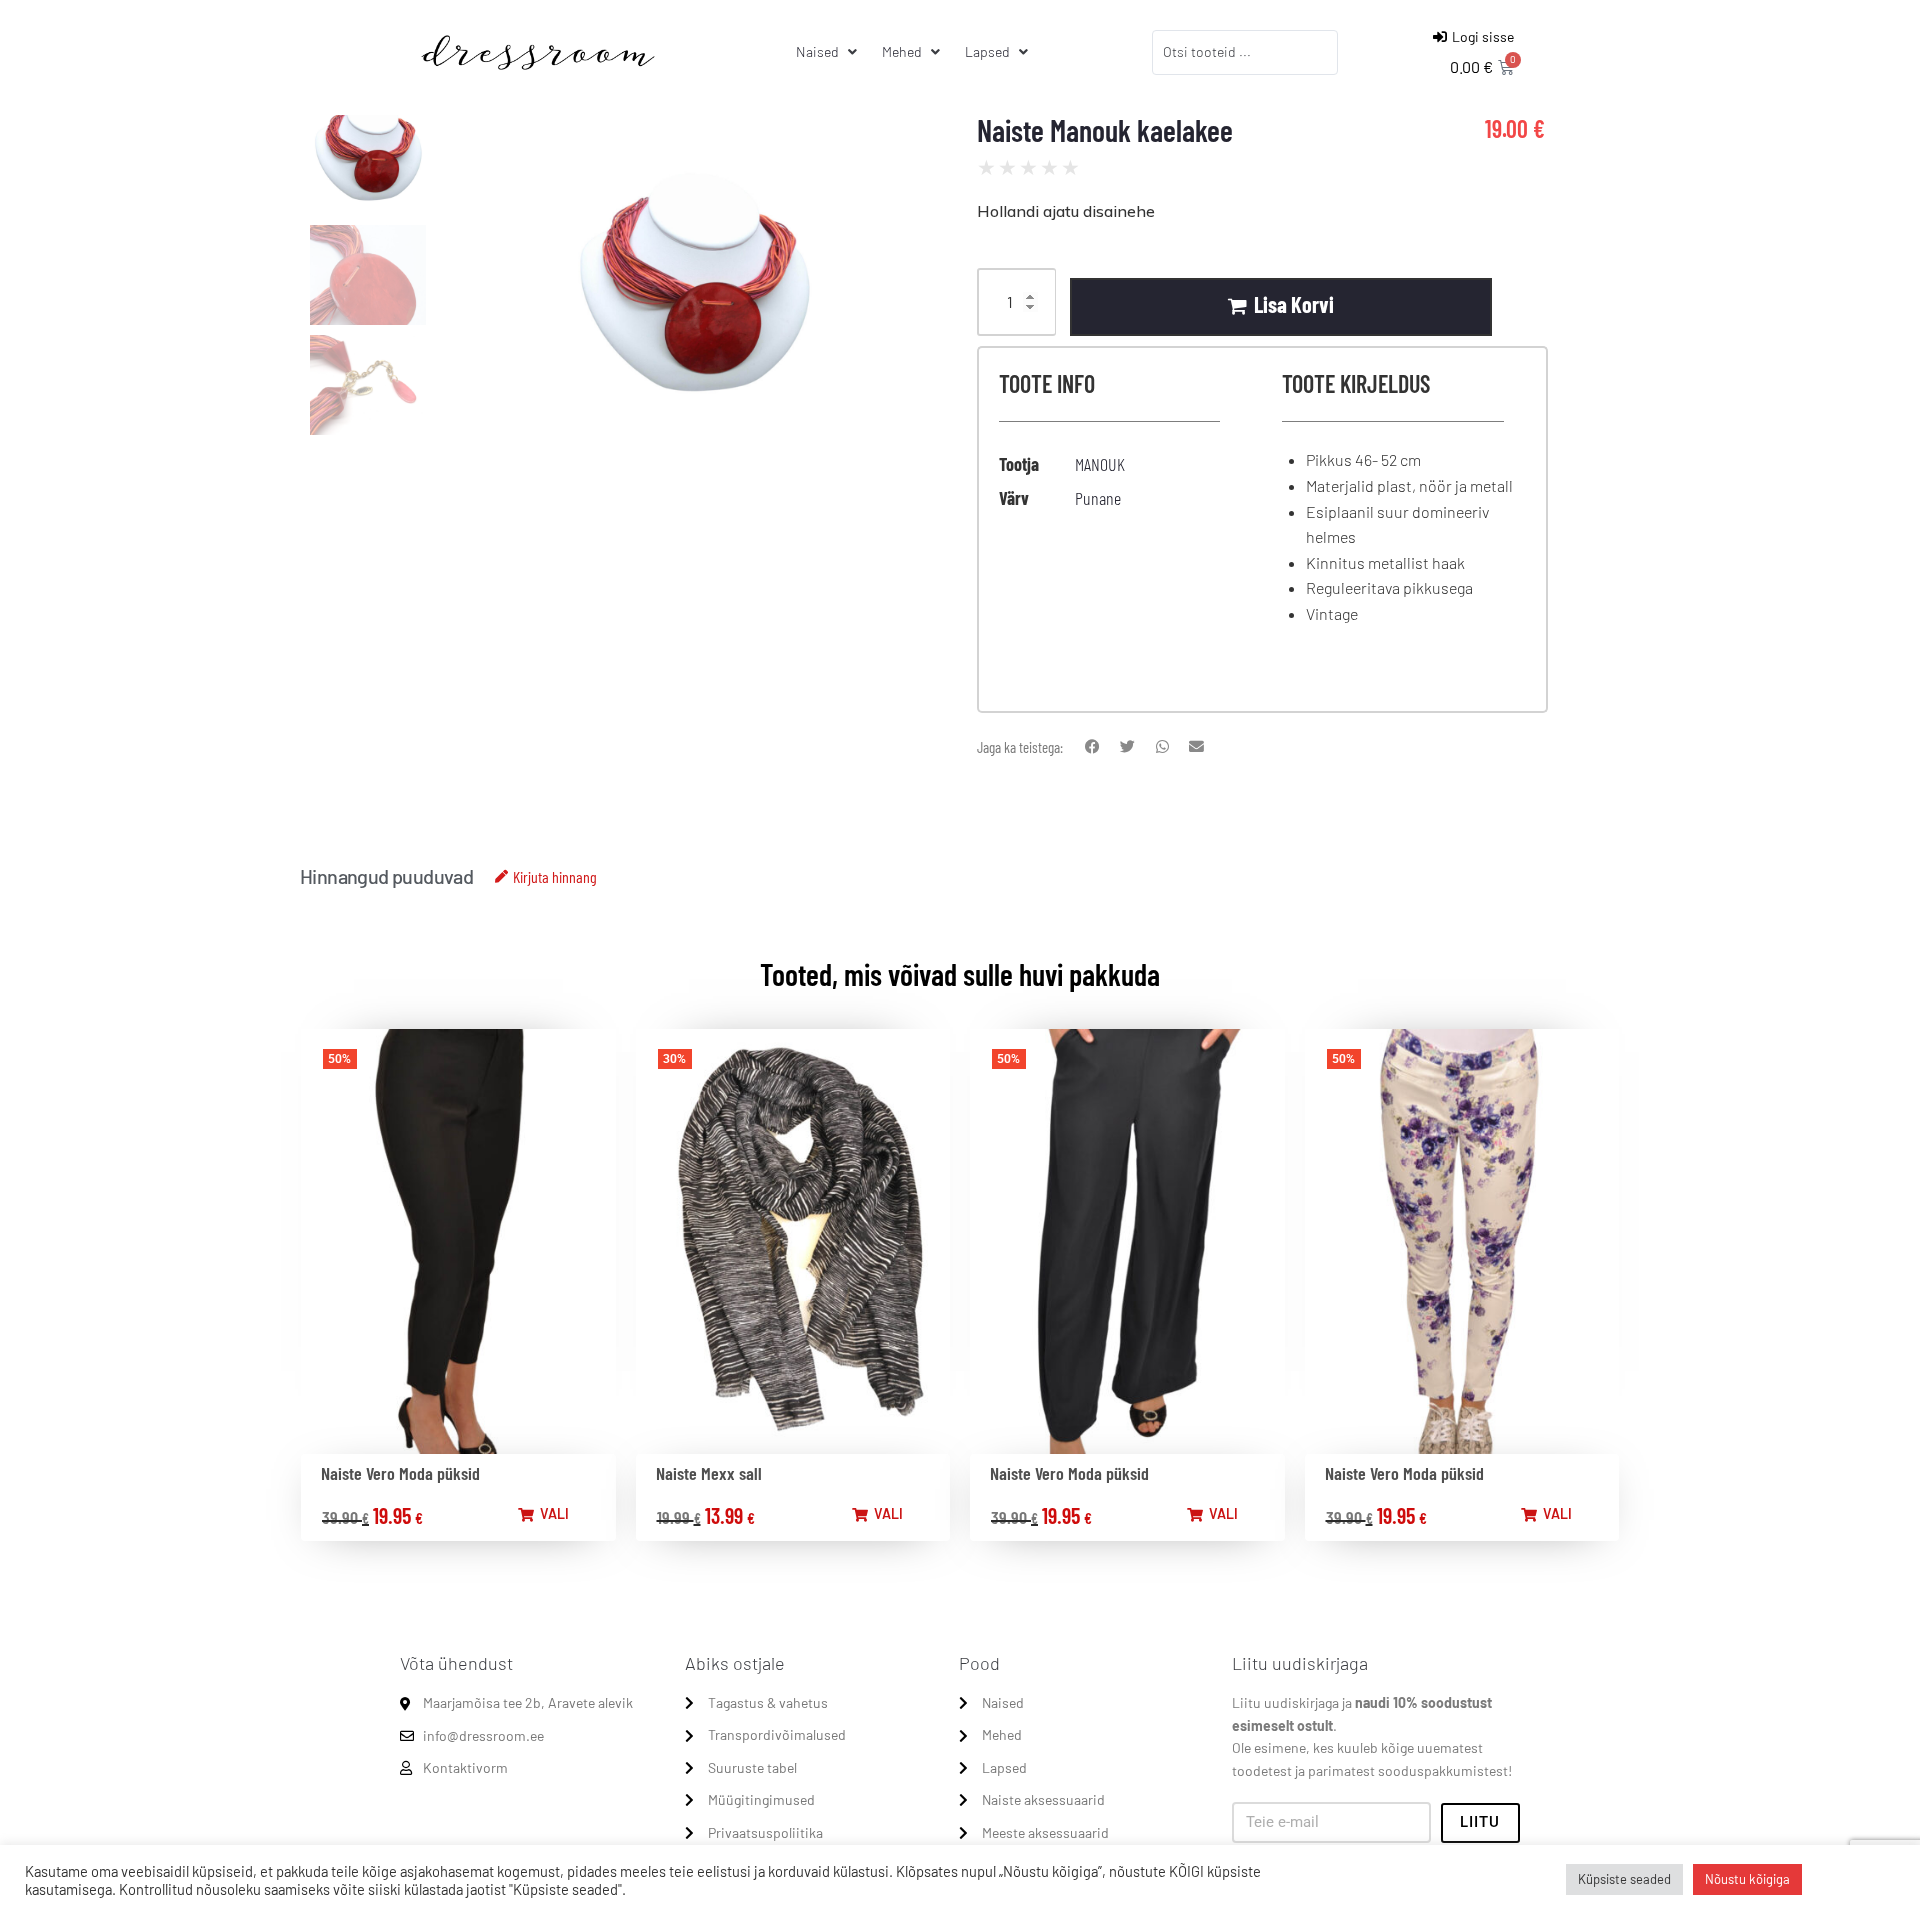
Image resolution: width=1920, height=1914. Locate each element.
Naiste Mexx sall (709, 1473)
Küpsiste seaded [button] (1624, 1879)
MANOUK (1100, 464)
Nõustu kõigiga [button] (1747, 1879)
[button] (1092, 747)
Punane (1098, 498)
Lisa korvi (1294, 304)
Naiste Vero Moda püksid (400, 1473)
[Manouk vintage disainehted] (694, 315)
